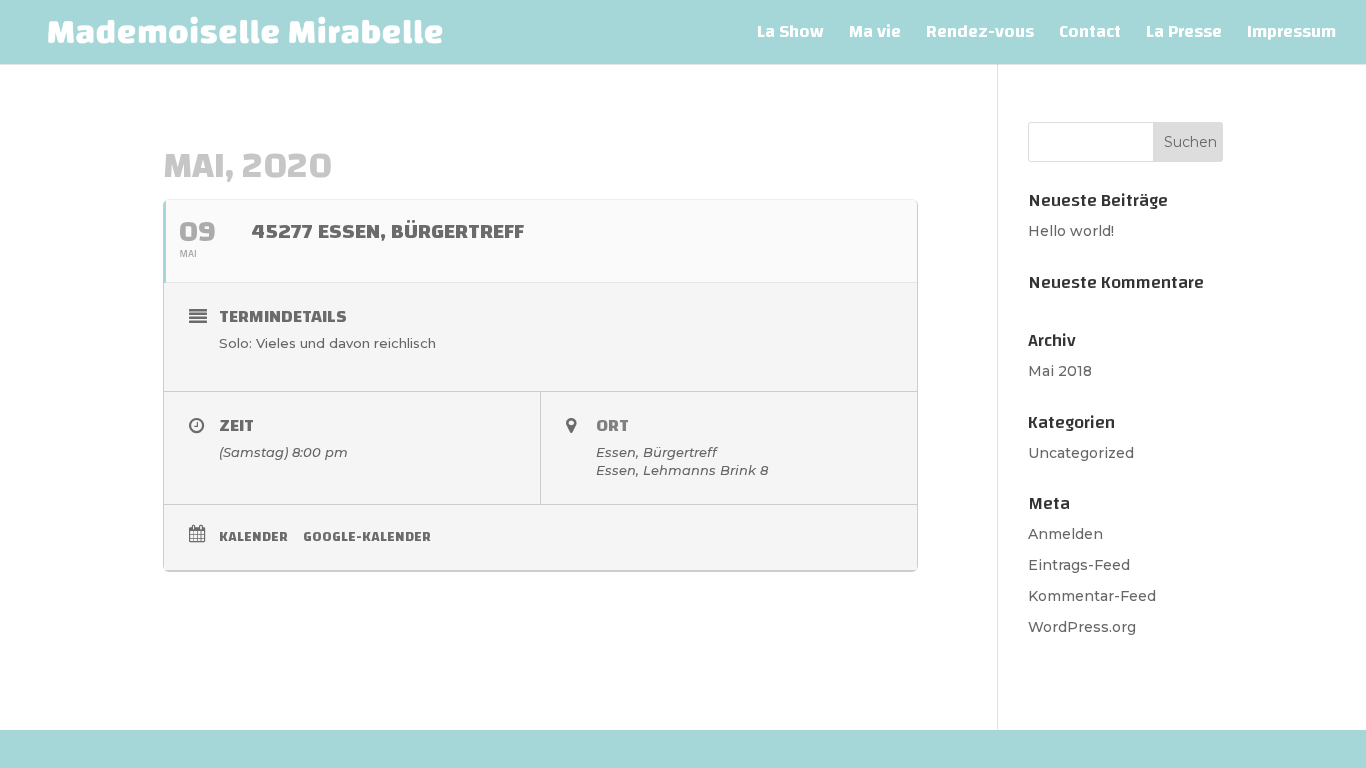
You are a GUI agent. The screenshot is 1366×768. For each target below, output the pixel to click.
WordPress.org (1082, 627)
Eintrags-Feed (1079, 565)
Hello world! (1071, 231)
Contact (1090, 36)
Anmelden (1065, 534)
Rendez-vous (980, 36)
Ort (612, 425)
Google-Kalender (367, 537)
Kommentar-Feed (1092, 596)
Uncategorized (1081, 453)
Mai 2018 (1060, 371)
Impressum (1291, 36)
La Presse (1184, 36)
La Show (790, 36)
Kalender (253, 537)
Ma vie (875, 36)
